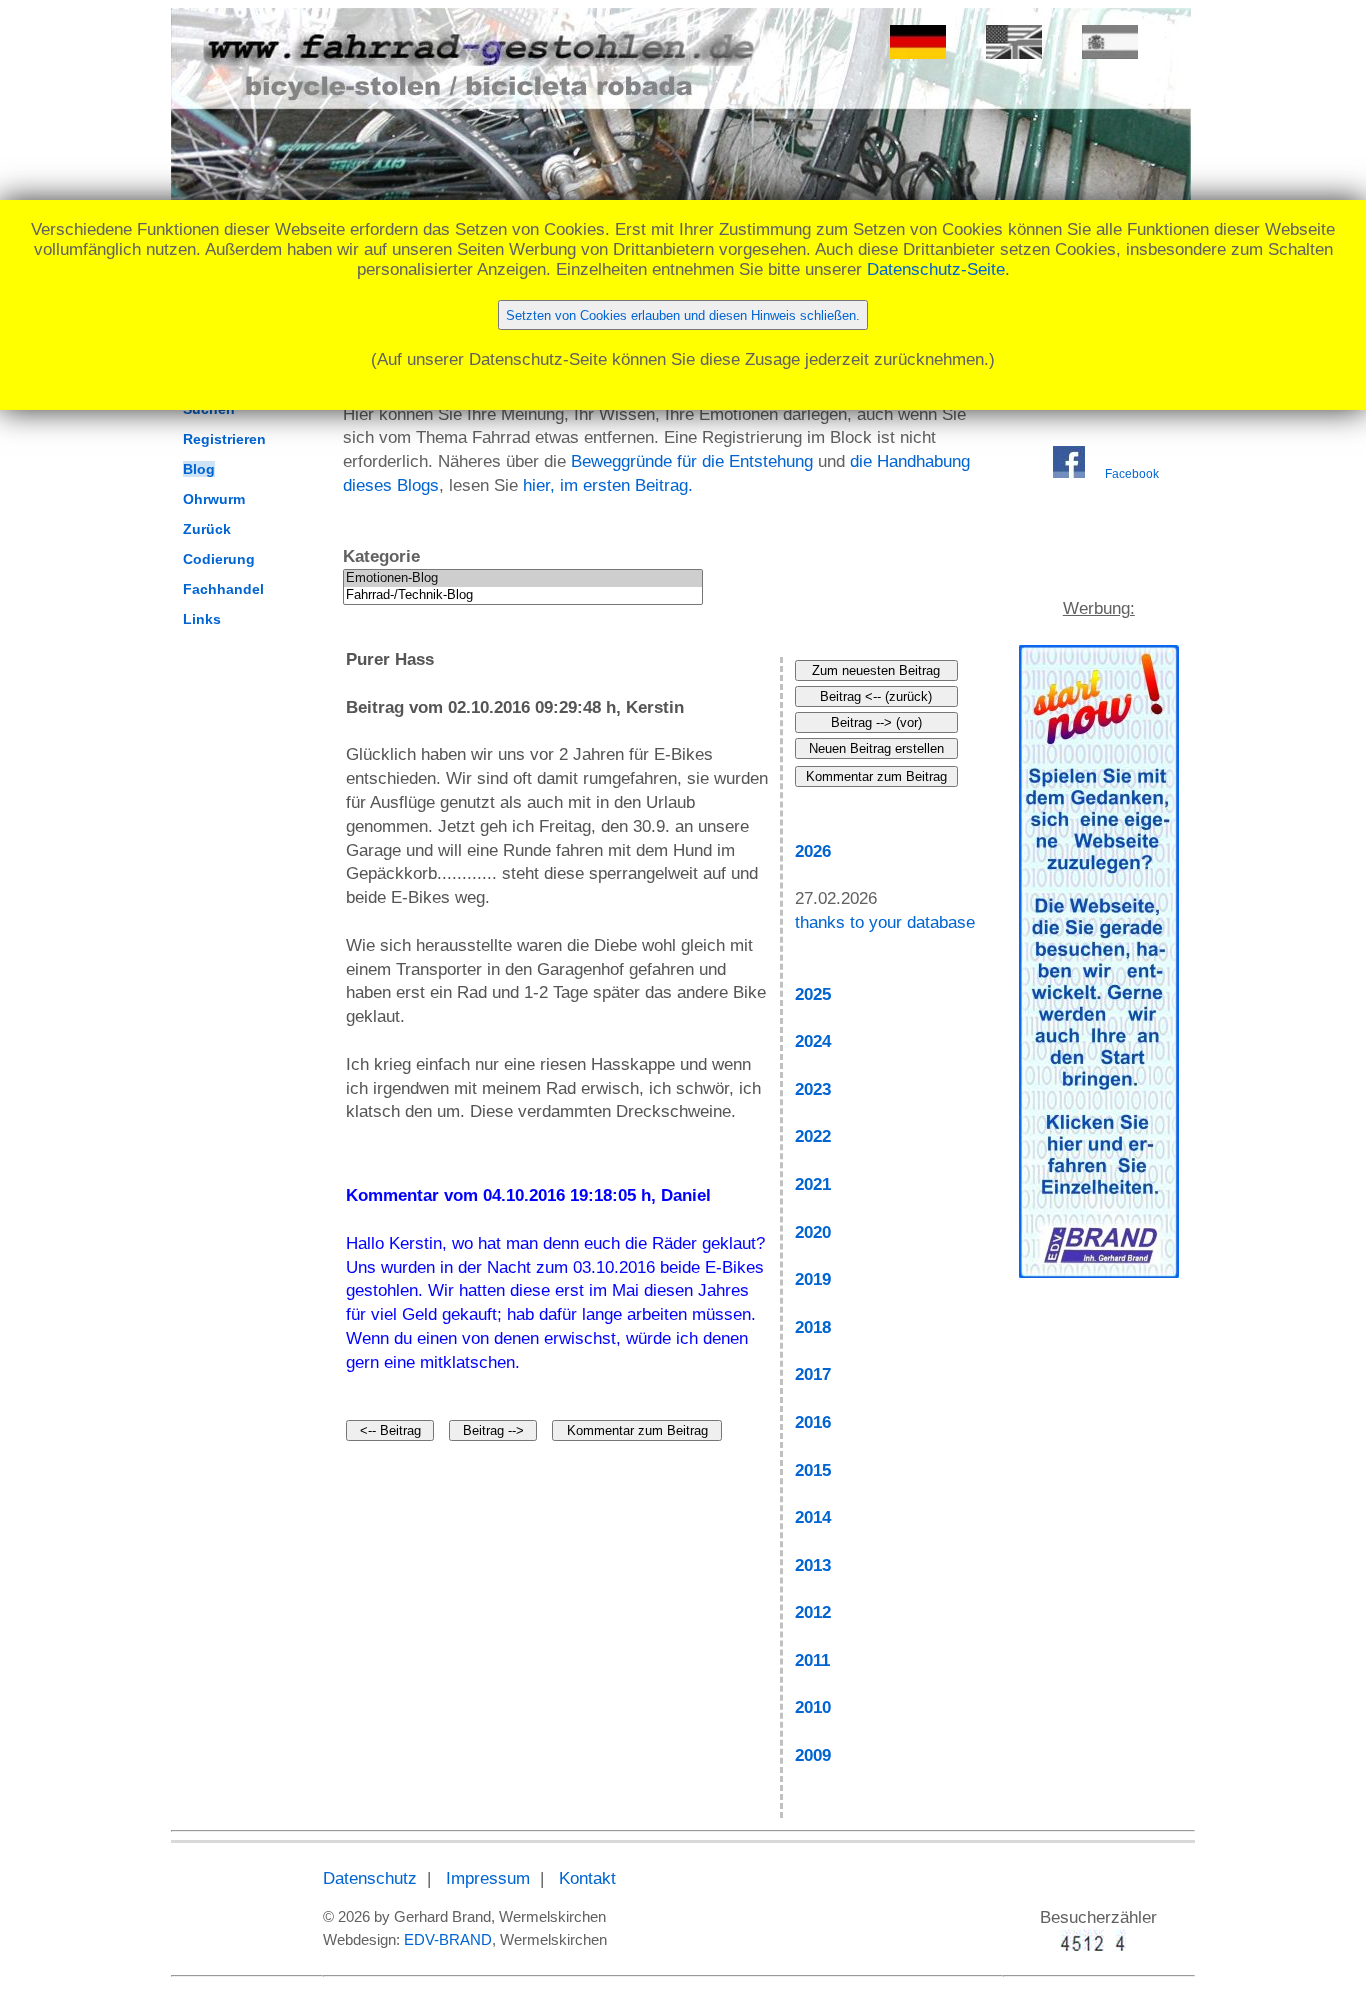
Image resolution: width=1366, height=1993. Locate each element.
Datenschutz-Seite (936, 269)
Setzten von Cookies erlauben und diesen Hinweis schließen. (683, 315)
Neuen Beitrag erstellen (876, 748)
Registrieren (224, 439)
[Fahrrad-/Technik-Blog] (523, 595)
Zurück (207, 529)
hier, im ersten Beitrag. (608, 485)
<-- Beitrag (390, 1430)
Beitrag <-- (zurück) (876, 696)
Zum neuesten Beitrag (876, 670)
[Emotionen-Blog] (523, 578)
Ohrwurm (214, 499)
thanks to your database (885, 922)
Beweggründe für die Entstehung (692, 461)
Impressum (488, 1878)
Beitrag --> (493, 1430)
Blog (199, 469)
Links (202, 619)
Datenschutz (370, 1878)
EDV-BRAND (448, 1939)
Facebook (1132, 474)
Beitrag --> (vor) (876, 722)
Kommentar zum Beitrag (637, 1430)
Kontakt (587, 1878)
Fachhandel (223, 589)
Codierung (219, 559)
